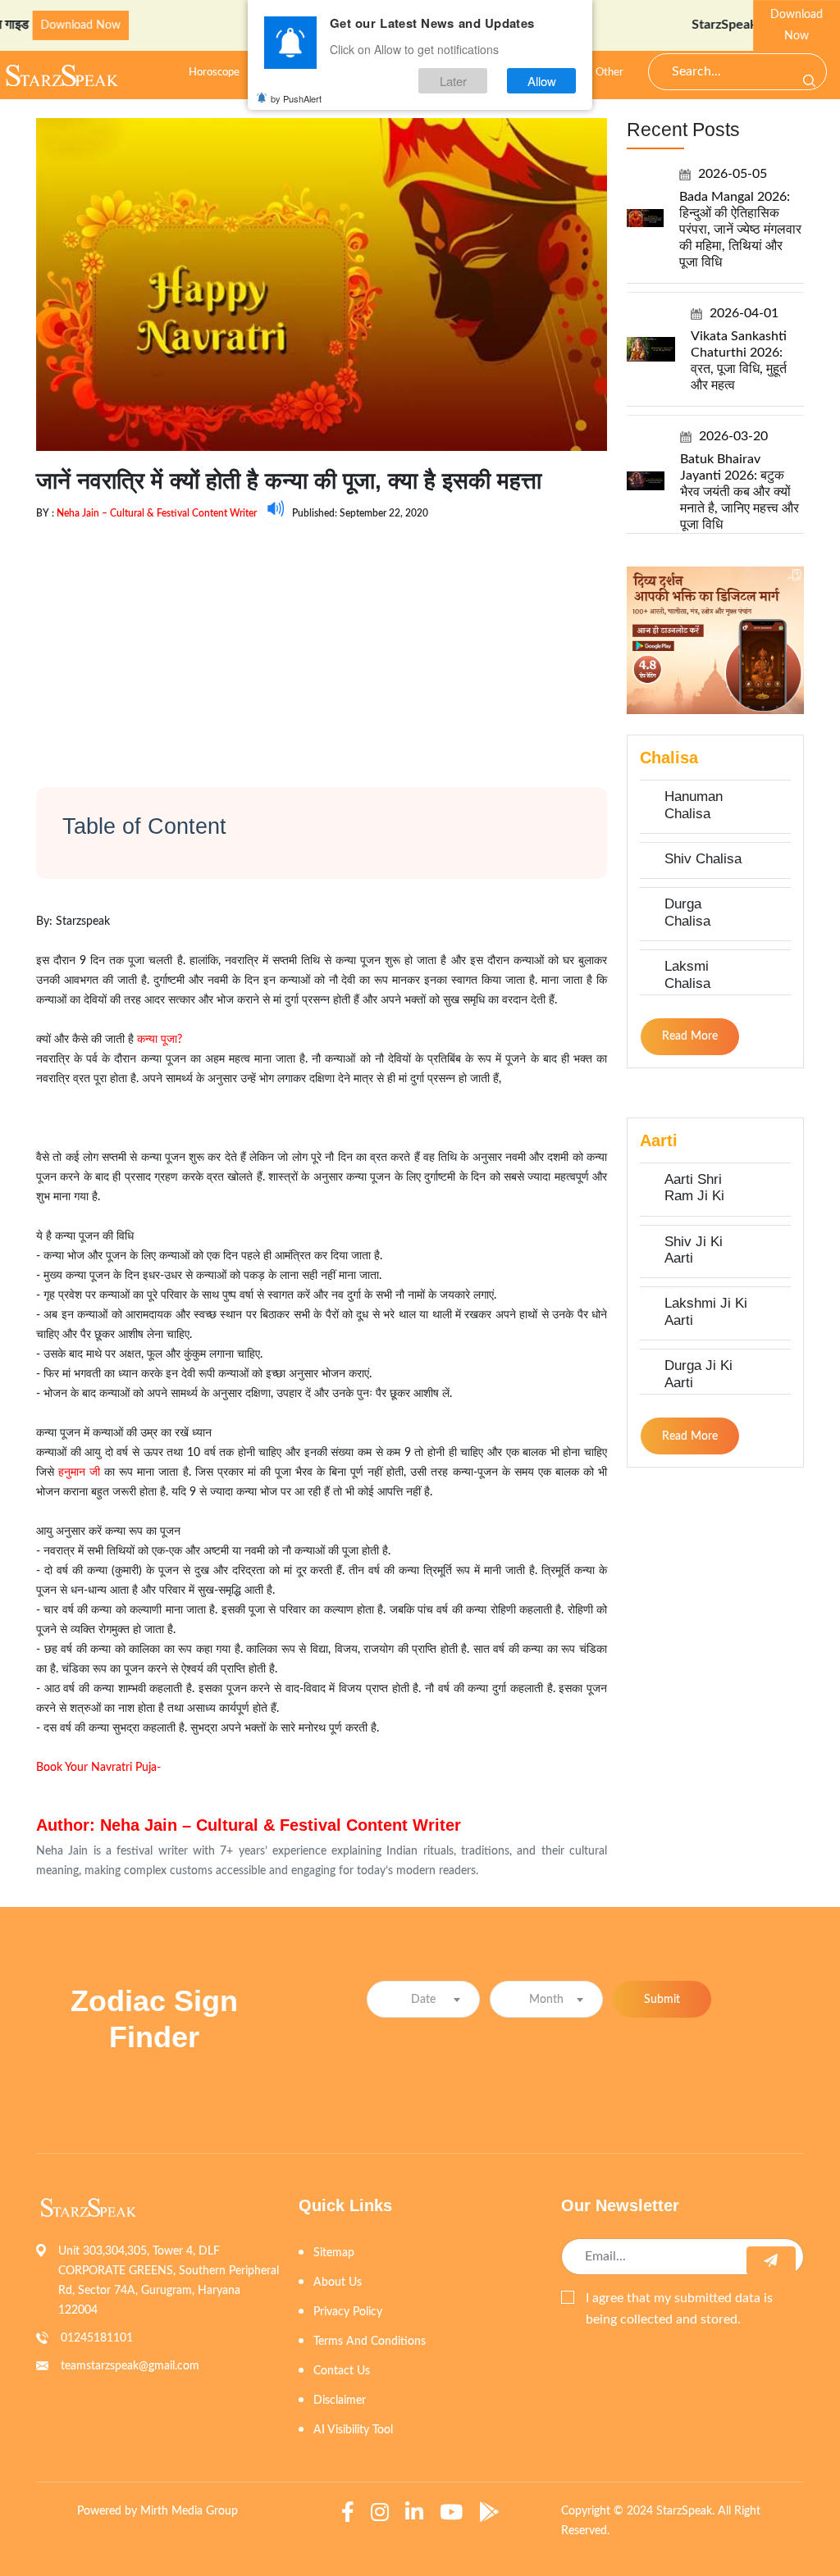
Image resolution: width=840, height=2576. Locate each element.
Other (609, 73)
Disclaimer (340, 2401)
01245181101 (97, 2338)
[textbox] (423, 2000)
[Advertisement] (322, 639)
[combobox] (423, 1999)
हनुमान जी (79, 1472)
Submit (662, 2000)
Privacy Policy (348, 2312)
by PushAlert (296, 98)
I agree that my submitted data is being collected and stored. (679, 2309)
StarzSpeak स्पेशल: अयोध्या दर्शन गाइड (737, 25)
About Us (338, 2282)
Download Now (796, 25)
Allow (542, 81)
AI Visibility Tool (353, 2430)
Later (453, 81)
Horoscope (214, 73)
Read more (690, 1036)
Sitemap (334, 2253)
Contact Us (342, 2371)
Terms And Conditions (370, 2342)
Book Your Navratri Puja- (98, 1768)
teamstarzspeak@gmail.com (130, 2366)
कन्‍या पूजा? (160, 1040)
